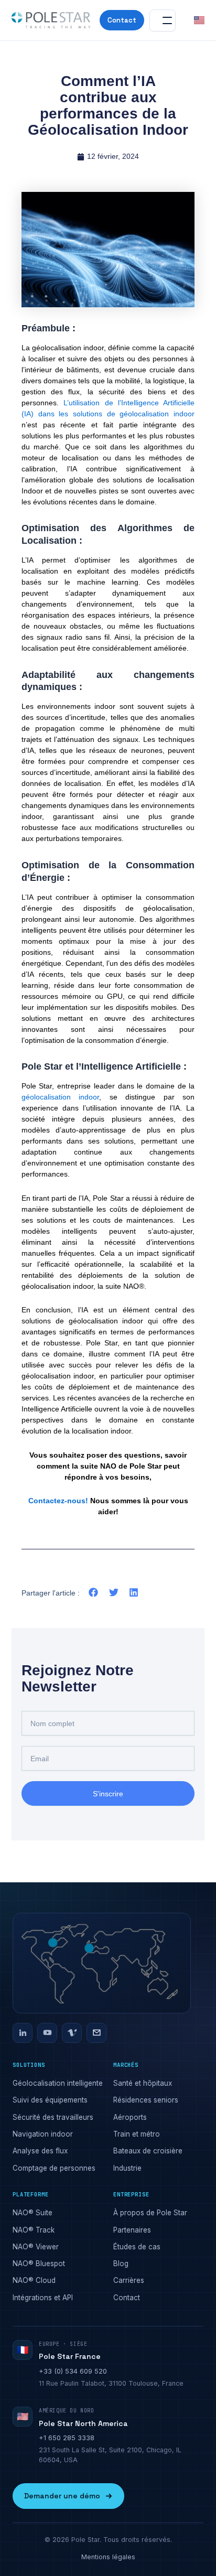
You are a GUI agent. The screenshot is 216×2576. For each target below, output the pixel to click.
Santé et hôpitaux (143, 2083)
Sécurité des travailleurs (53, 2117)
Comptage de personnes (54, 2168)
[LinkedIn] (23, 2033)
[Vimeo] (72, 2033)
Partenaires (132, 2230)
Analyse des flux (40, 2151)
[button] (94, 1593)
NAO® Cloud (34, 2280)
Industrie (127, 2168)
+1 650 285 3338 (67, 2438)
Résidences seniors (146, 2100)
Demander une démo (62, 2496)
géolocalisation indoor (60, 1097)
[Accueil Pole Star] (51, 20)
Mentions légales (108, 2557)
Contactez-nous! (58, 1501)
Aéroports (130, 2117)
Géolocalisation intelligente (58, 2083)
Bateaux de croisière (148, 2151)
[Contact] (96, 2033)
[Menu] (163, 20)
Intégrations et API (43, 2298)
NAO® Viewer (36, 2247)
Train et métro (137, 2134)
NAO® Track (34, 2230)
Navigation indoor (43, 2134)
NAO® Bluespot (39, 2264)
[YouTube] (47, 2033)
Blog (121, 2264)
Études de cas (137, 2247)
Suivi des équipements (50, 2100)
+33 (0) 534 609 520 (73, 2371)
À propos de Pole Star (150, 2213)
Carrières (129, 2280)
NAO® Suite (33, 2213)
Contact (122, 20)
